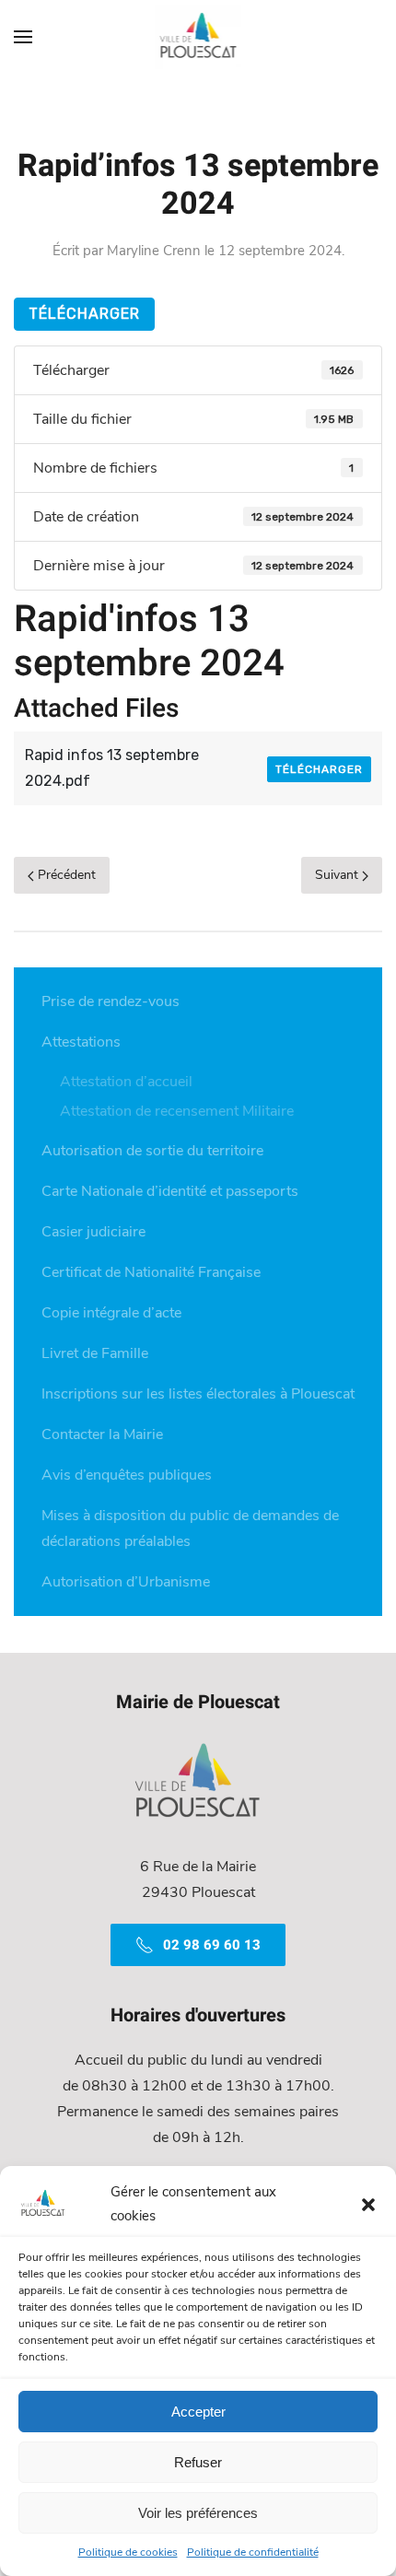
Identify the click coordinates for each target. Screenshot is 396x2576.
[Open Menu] (23, 37)
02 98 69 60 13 (212, 1945)
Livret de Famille (95, 1353)
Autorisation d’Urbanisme (126, 1582)
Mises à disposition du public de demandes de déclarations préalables (190, 1528)
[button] (368, 2204)
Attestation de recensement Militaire (177, 1111)
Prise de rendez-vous (111, 1001)
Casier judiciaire (93, 1232)
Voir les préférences (198, 2513)
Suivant (338, 875)
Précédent (65, 875)
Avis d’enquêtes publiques (127, 1475)
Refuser (198, 2462)
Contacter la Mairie (102, 1434)
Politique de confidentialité (253, 2552)
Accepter (198, 2412)
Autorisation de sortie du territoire (152, 1151)
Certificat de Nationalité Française (151, 1272)
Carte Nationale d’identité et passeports (170, 1191)
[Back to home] (198, 37)
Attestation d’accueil (126, 1082)
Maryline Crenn (154, 251)
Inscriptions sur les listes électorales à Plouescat (198, 1394)
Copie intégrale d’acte (111, 1313)
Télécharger (84, 314)
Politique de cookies (128, 2552)
